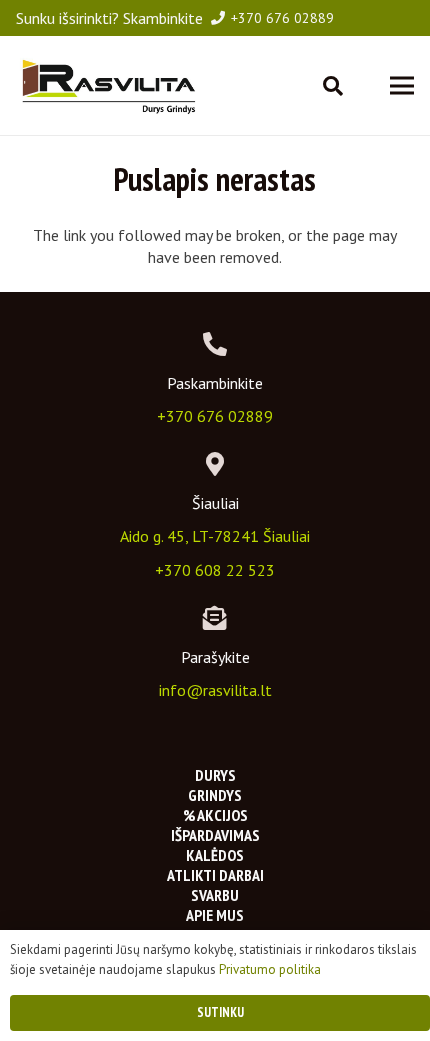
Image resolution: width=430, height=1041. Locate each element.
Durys (215, 775)
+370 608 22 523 (215, 570)
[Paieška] (333, 85)
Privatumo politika (270, 969)
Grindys (215, 795)
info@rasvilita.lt (215, 690)
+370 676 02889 (215, 416)
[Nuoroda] (108, 86)
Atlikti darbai (215, 875)
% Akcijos (215, 815)
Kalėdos (215, 855)
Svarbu (215, 895)
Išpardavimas (215, 835)
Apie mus (215, 915)
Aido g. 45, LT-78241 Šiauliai (215, 536)
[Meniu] (402, 86)
